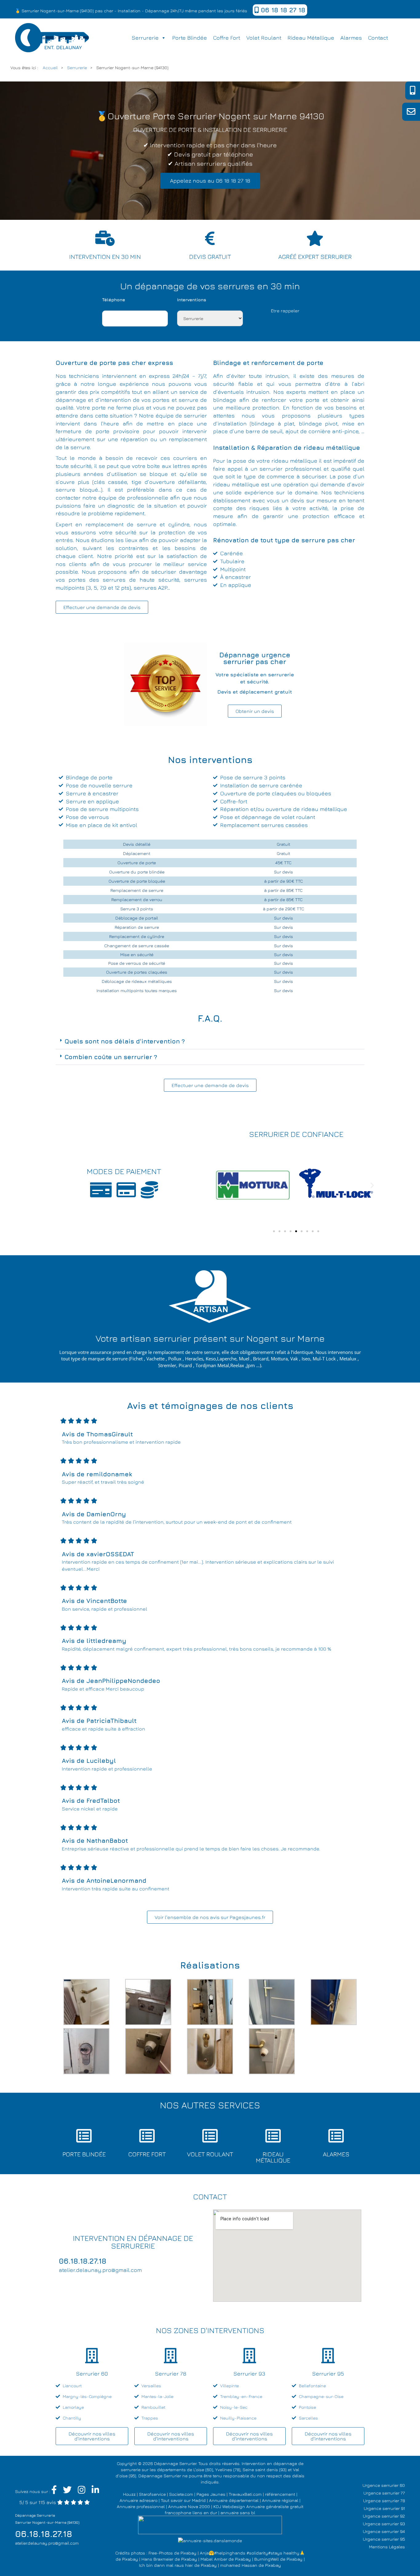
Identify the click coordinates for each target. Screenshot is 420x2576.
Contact (378, 38)
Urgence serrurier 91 (384, 2508)
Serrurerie (145, 38)
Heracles (194, 1359)
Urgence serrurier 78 (384, 2501)
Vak (294, 1359)
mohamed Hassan (239, 2565)
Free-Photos (161, 2553)
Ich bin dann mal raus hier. (166, 2565)
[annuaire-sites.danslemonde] (210, 2540)
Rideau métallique (311, 38)
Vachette (155, 1359)
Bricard (261, 1359)
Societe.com (181, 2494)
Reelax (237, 1365)
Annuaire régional (280, 2500)
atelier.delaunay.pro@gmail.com (47, 2543)
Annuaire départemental (234, 2500)
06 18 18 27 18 (282, 10)
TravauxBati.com (245, 2494)
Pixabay (188, 2553)
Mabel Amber (214, 2559)
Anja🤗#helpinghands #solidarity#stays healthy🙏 (252, 2553)
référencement (280, 2494)
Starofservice (152, 2494)
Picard (185, 1365)
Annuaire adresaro (139, 2500)
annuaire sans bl (238, 2513)
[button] (210, 1041)
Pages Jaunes (211, 2494)
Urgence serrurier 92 (384, 2516)
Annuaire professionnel (141, 2506)
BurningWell (267, 2559)
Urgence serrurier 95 (384, 2539)
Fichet (136, 1359)
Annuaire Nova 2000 (189, 2506)
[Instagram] (82, 2491)
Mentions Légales (387, 2547)
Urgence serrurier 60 (384, 2485)
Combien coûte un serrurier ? (111, 1057)
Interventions (192, 300)
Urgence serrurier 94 (384, 2531)
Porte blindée (190, 38)
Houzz (129, 2494)
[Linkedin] (95, 2491)
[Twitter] (67, 2491)
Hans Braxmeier (157, 2559)
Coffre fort (227, 38)
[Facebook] (54, 2491)
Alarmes (351, 38)
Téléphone (114, 300)
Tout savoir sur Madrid (183, 2500)
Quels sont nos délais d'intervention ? (125, 1041)
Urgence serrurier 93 (384, 2524)
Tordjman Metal (212, 1365)
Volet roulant (264, 38)
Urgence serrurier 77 (384, 2493)
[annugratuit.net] (210, 2524)
